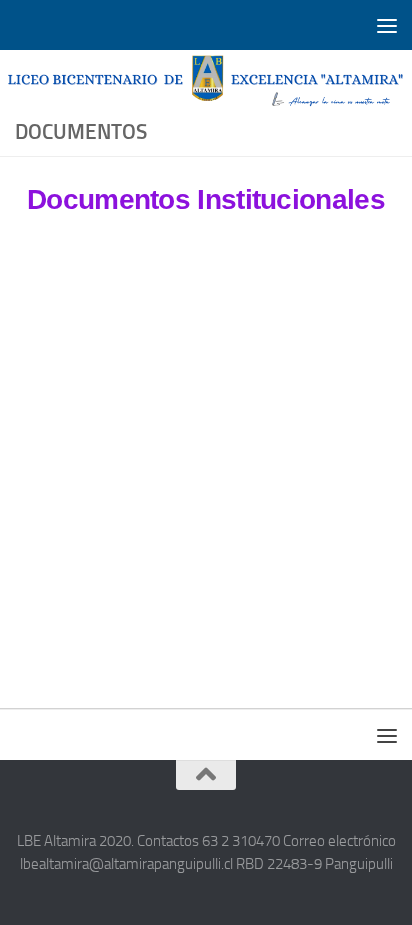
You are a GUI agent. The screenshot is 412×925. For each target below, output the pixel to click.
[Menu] (387, 25)
